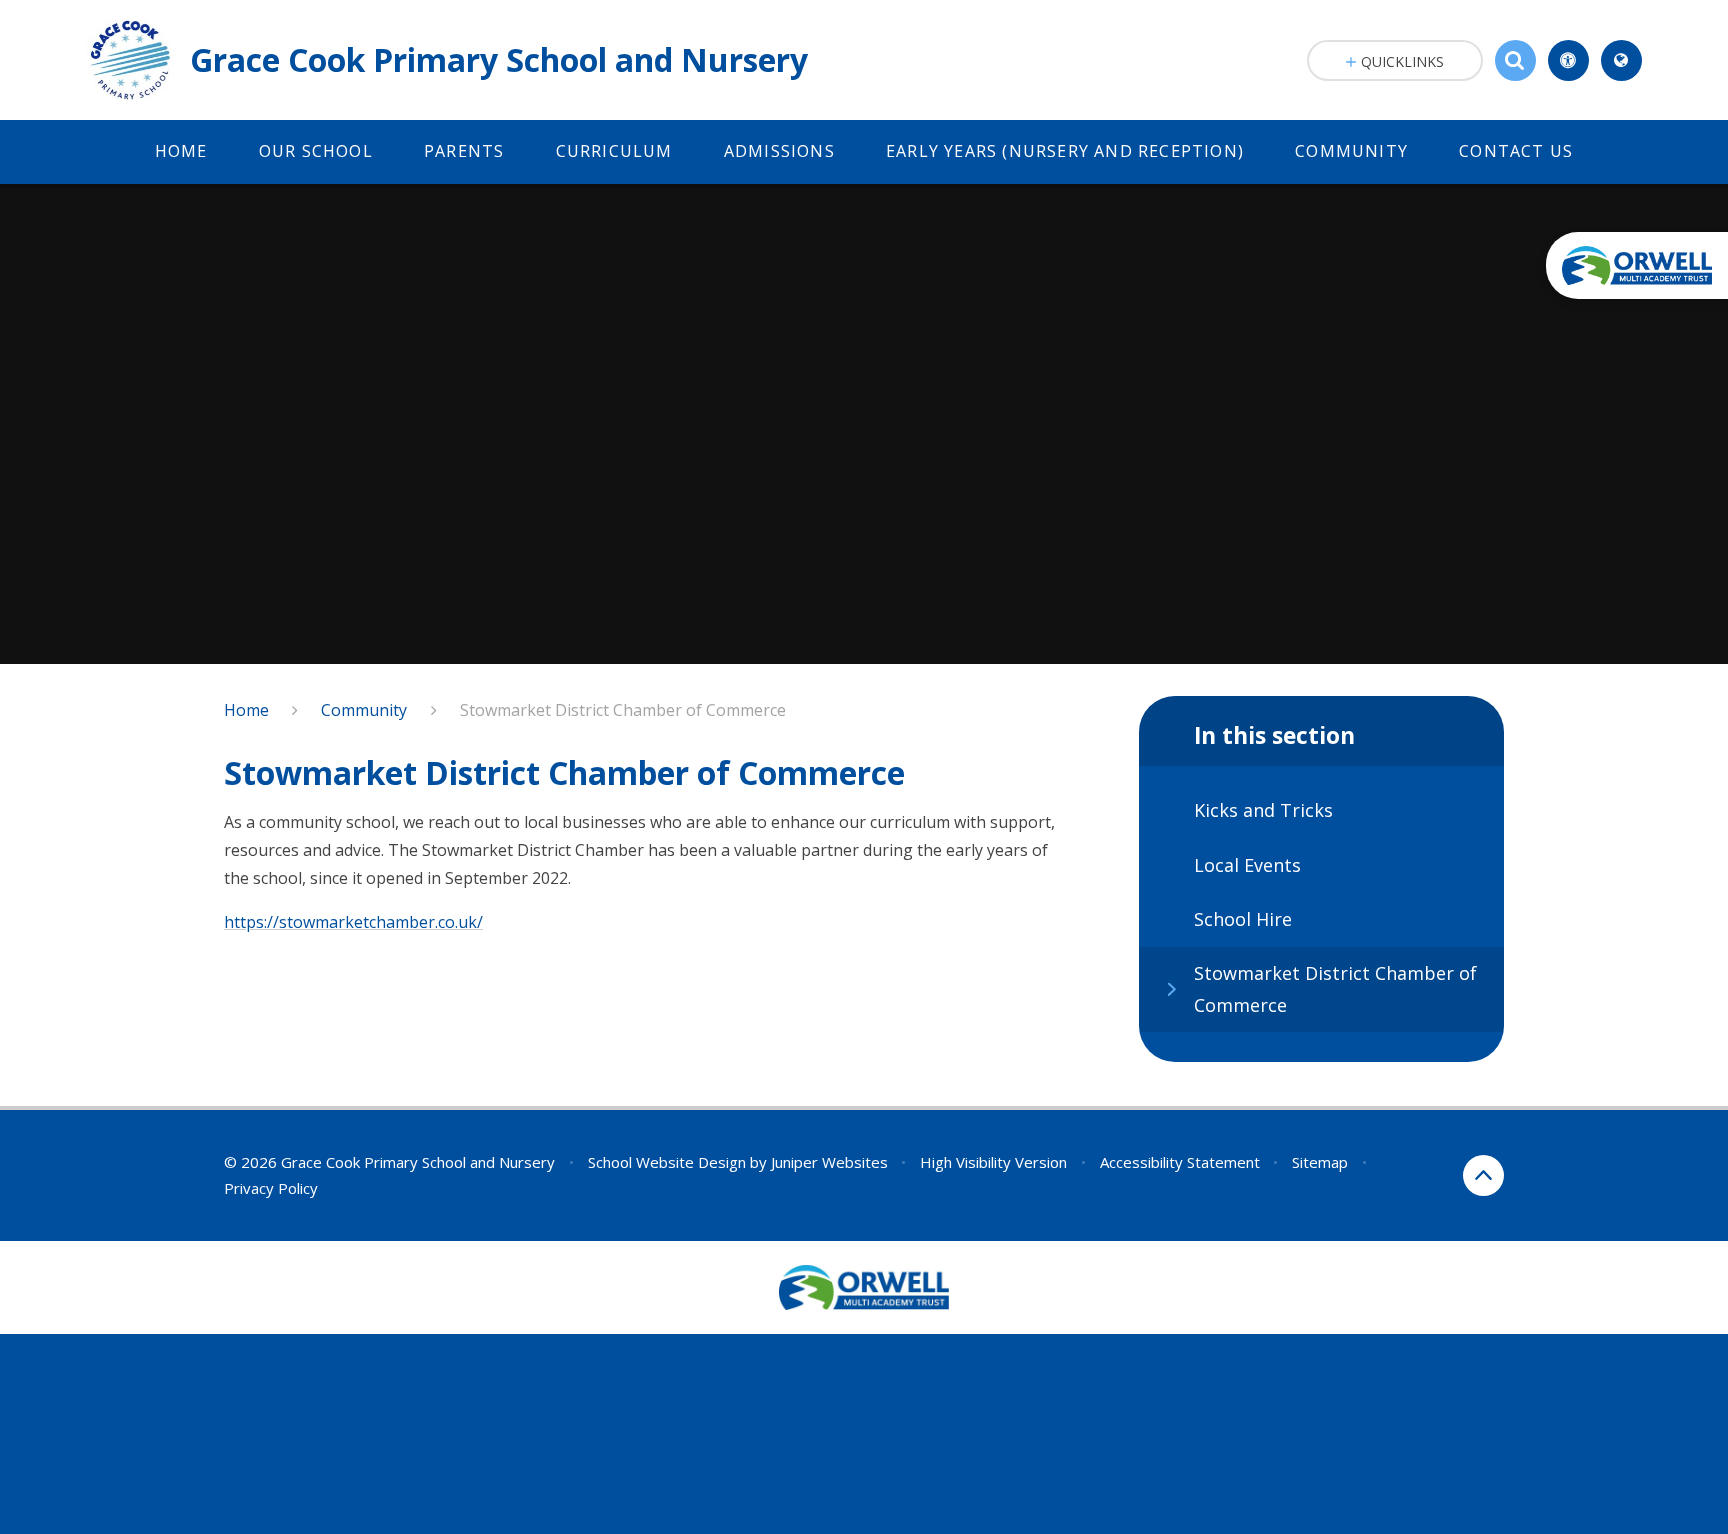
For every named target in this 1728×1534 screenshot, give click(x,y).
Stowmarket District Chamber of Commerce (623, 710)
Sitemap (1320, 1162)
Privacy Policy (271, 1188)
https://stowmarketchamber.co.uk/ (353, 922)
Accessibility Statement (1180, 1162)
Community (364, 710)
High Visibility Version (993, 1162)
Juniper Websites (829, 1162)
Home (246, 710)
